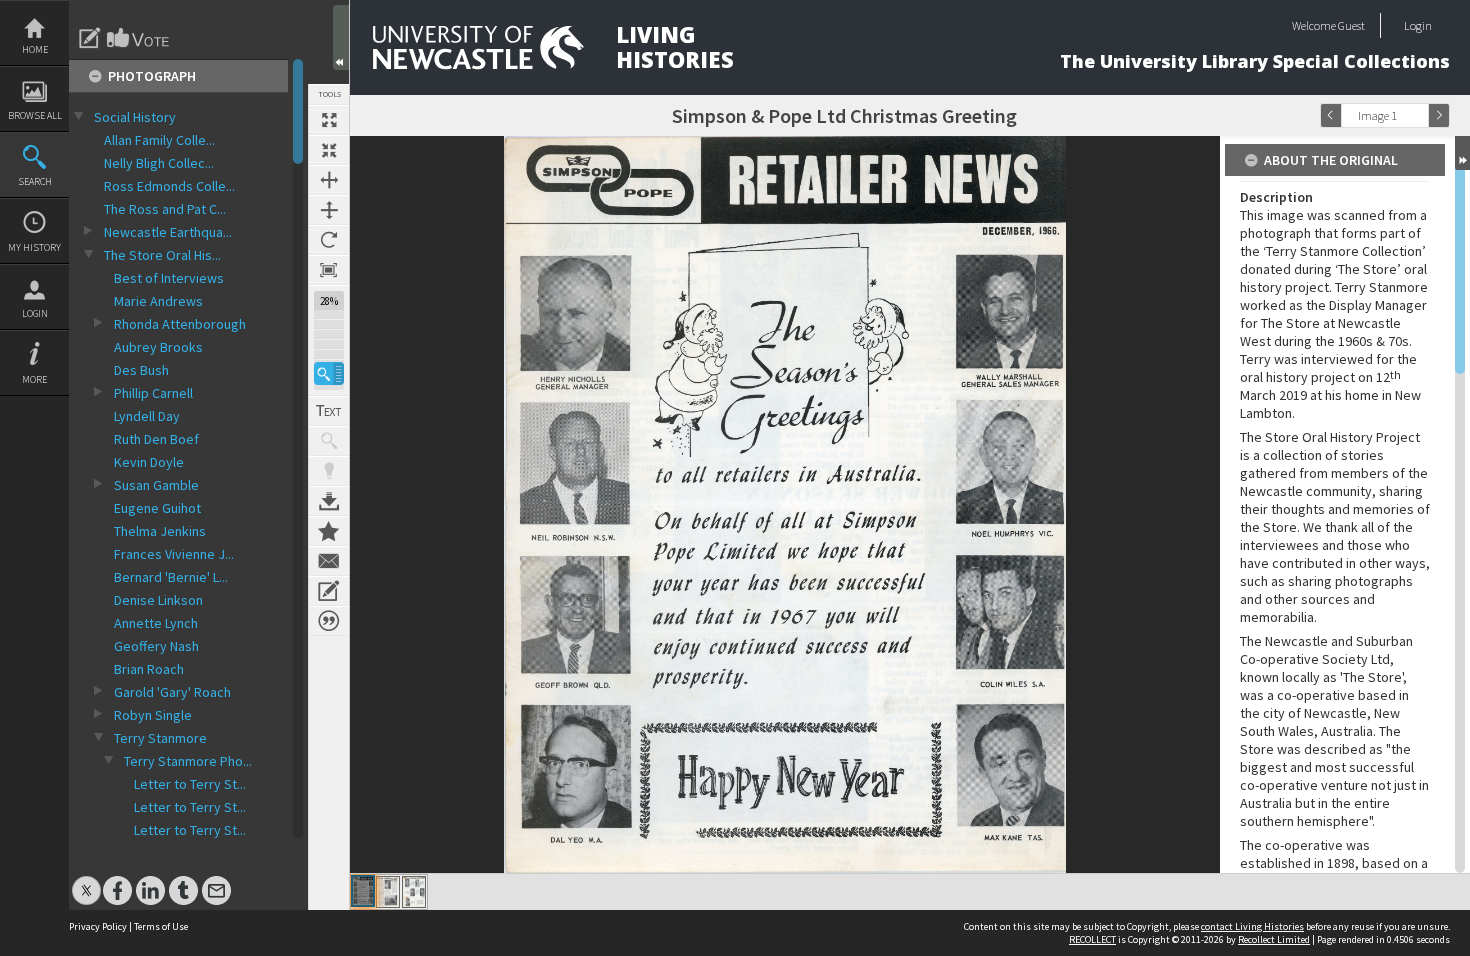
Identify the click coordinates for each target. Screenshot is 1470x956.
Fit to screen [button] (329, 150)
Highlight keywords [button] (329, 471)
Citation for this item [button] (329, 621)
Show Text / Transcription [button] (329, 411)
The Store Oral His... (162, 255)
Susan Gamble (156, 485)
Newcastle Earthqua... (168, 232)
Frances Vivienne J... (174, 554)
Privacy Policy (98, 926)
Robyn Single (153, 715)
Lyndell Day (147, 416)
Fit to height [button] (329, 210)
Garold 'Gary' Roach (172, 692)
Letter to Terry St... (190, 784)
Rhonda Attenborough (180, 324)
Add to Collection (329, 531)
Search (35, 181)
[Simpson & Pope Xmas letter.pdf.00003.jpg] (414, 892)
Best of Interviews (169, 278)
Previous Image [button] (1331, 115)
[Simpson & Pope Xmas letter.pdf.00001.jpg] (363, 891)
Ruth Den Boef (156, 439)
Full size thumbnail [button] (329, 120)
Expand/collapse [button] (1462, 153)
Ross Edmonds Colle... (169, 186)
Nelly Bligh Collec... (159, 163)
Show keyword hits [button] (329, 441)
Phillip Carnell (153, 393)
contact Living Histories (1252, 926)
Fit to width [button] (329, 180)
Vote (139, 38)
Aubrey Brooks (158, 347)
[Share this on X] (86, 880)
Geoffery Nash (156, 646)
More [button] (34, 379)
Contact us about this (329, 561)
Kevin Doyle (149, 462)
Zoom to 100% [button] (329, 270)
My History (34, 247)
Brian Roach (149, 669)
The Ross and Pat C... (165, 209)
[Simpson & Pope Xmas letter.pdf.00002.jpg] (388, 892)
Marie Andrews (158, 301)
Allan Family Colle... (159, 140)
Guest (1351, 25)
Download (329, 501)
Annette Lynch (156, 623)
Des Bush (141, 370)
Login (35, 313)
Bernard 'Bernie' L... (171, 577)
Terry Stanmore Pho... (188, 761)
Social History (135, 117)
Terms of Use (161, 926)
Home (35, 49)
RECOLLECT (1092, 939)
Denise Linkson (158, 600)
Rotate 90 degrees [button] (329, 240)
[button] (329, 373)
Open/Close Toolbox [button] (341, 37)
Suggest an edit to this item (90, 38)
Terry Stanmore (160, 738)
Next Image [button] (1439, 115)
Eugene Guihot (157, 508)
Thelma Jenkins (160, 531)
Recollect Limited (1274, 939)
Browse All (35, 115)
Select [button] (1418, 115)
